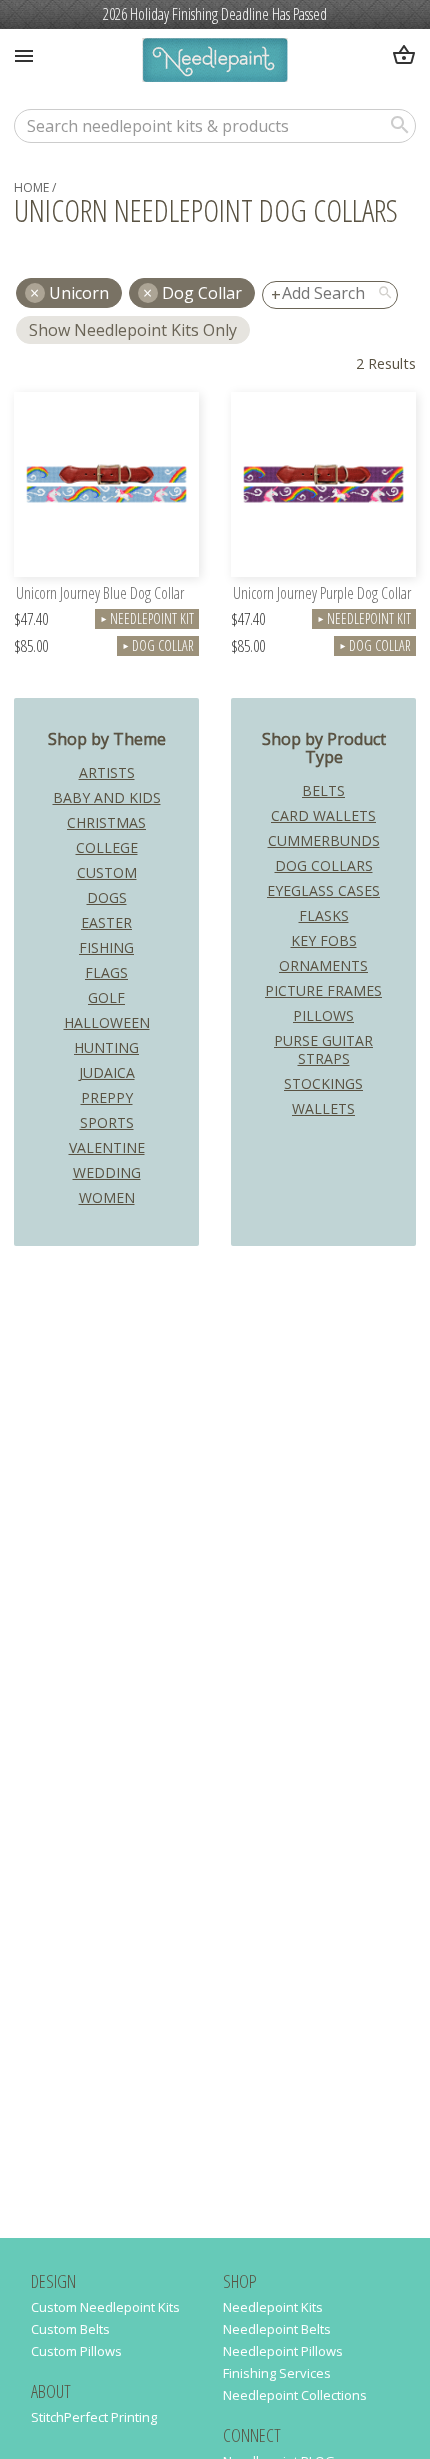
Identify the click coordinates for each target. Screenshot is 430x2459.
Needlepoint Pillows (283, 2351)
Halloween (107, 1022)
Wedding (107, 1172)
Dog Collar (202, 293)
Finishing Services (277, 2373)
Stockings (323, 1083)
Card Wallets (323, 815)
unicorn (79, 293)
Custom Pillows (76, 2351)
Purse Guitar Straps (323, 1049)
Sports (107, 1122)
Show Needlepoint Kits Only (133, 330)
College (107, 847)
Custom (107, 872)
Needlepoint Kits (273, 2307)
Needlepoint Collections (295, 2395)
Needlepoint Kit (147, 618)
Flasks (324, 915)
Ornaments (323, 965)
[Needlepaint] (214, 62)
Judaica (107, 1072)
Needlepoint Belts (277, 2329)
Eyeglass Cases (323, 890)
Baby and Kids (107, 797)
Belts (323, 790)
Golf (106, 997)
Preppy (107, 1097)
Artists (107, 772)
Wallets (323, 1108)
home (31, 187)
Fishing (106, 947)
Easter (106, 922)
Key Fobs (324, 940)
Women (107, 1197)
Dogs (107, 897)
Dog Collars (324, 865)
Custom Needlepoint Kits (105, 2307)
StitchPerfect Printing (94, 2417)
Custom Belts (70, 2329)
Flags (106, 972)
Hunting (106, 1047)
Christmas (106, 822)
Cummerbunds (324, 840)
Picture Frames (323, 990)
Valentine (107, 1147)
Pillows (323, 1015)
